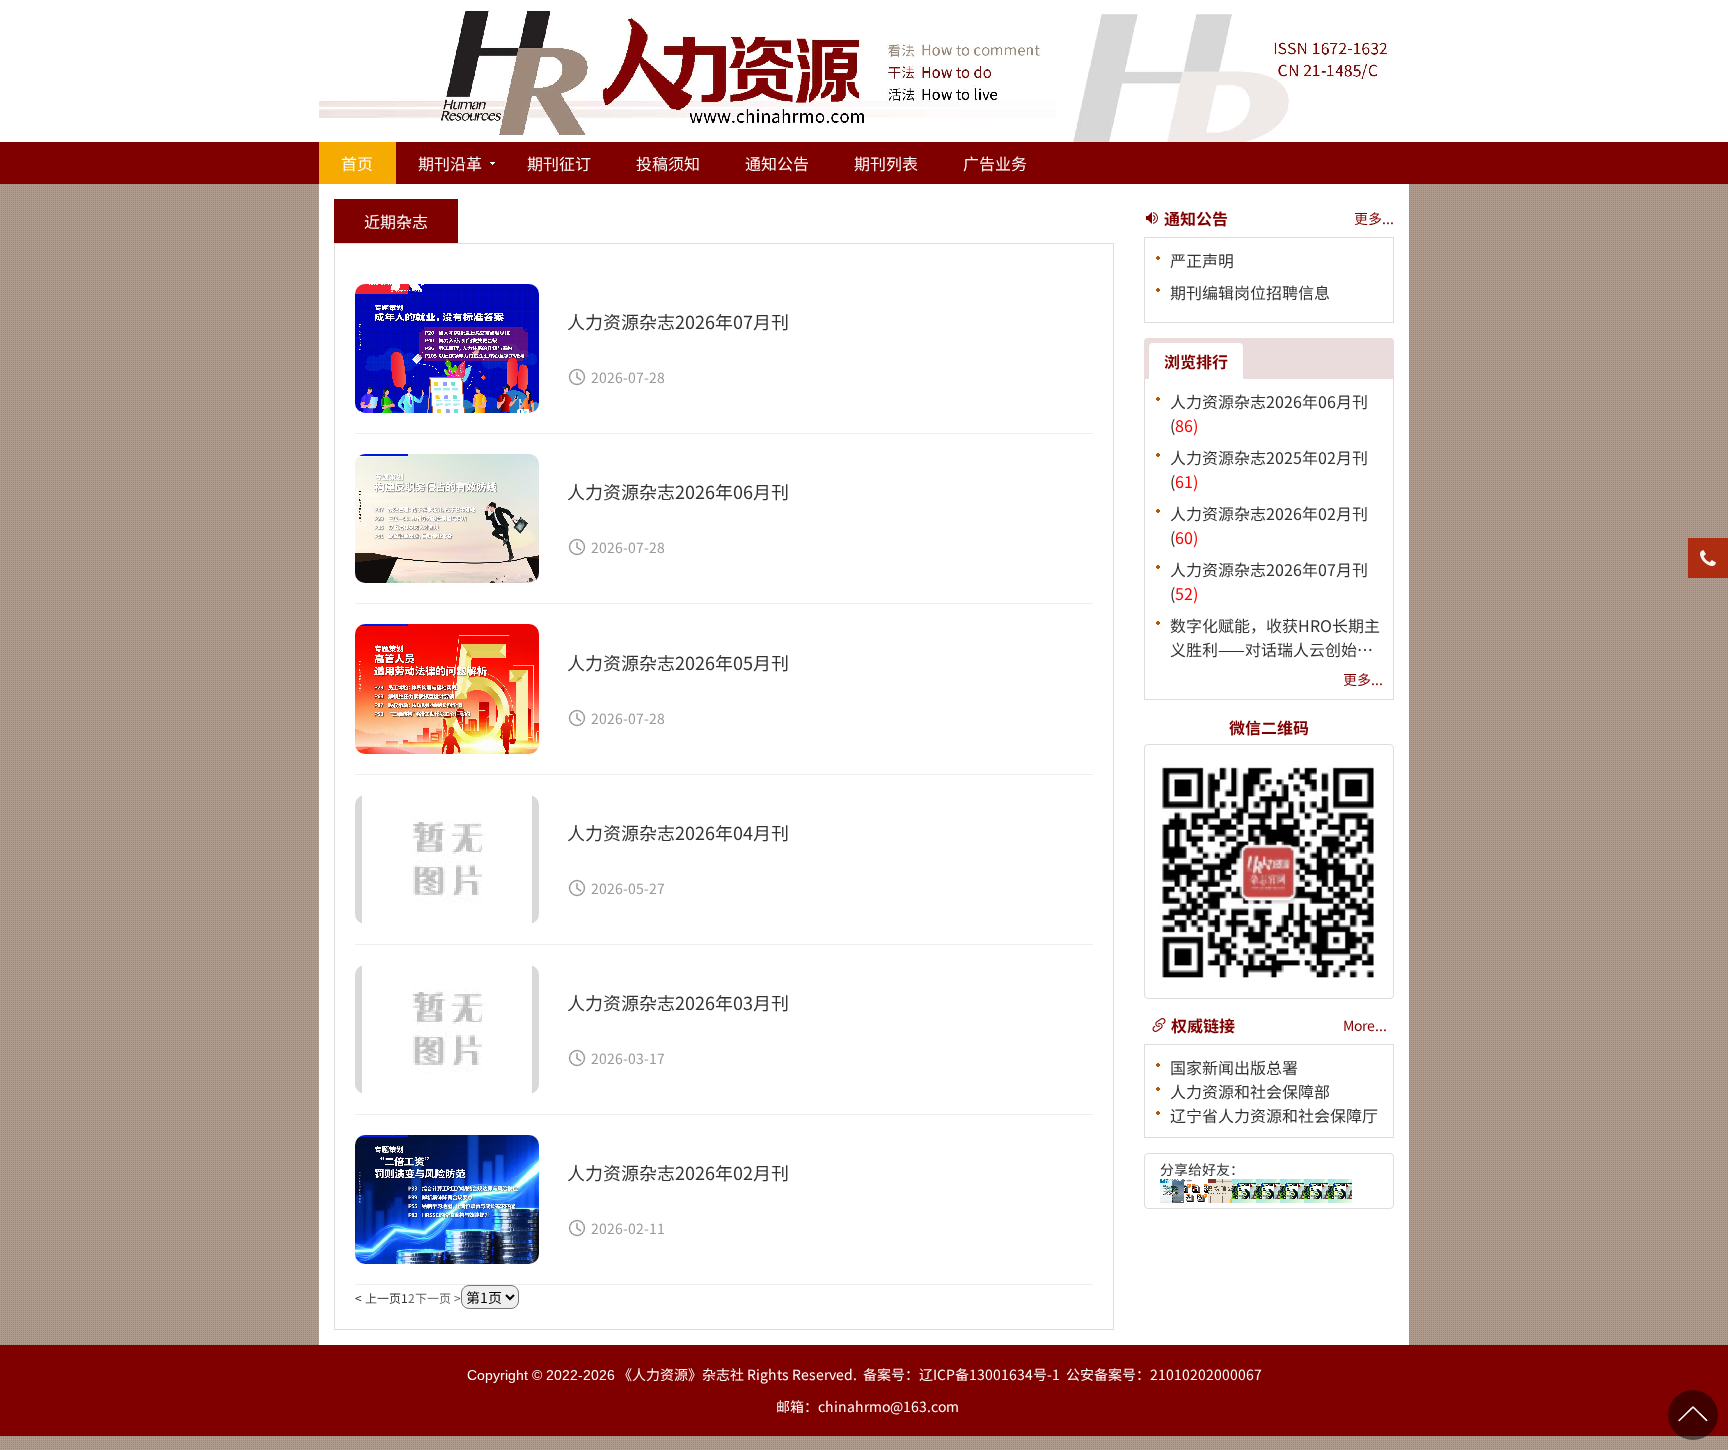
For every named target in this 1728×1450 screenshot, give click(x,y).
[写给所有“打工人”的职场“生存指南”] (1340, 1191)
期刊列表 (886, 163)
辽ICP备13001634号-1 (989, 1374)
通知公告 (777, 163)
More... (1365, 1025)
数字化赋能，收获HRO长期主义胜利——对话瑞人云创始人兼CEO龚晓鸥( (1275, 637)
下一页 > (438, 1298)
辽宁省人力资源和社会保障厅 (1274, 1115)
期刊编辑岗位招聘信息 (1250, 292)
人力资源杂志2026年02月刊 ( (1269, 525)
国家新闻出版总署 (1234, 1067)
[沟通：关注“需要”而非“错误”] (1244, 1191)
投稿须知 (668, 163)
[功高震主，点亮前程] (1268, 1191)
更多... (1374, 218)
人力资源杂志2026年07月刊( (1269, 581)
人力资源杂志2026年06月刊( (1269, 413)
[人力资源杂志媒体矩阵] (1196, 1191)
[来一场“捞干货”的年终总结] (1316, 1191)
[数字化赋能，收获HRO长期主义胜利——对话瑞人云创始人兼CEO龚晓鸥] (1220, 1191)
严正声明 (1202, 260)
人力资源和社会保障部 (1250, 1091)
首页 (357, 163)
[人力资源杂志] (1172, 1191)
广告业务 (995, 163)
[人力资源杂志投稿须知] (1292, 1191)
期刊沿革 (450, 163)
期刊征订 (559, 163)
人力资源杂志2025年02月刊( (1269, 469)
